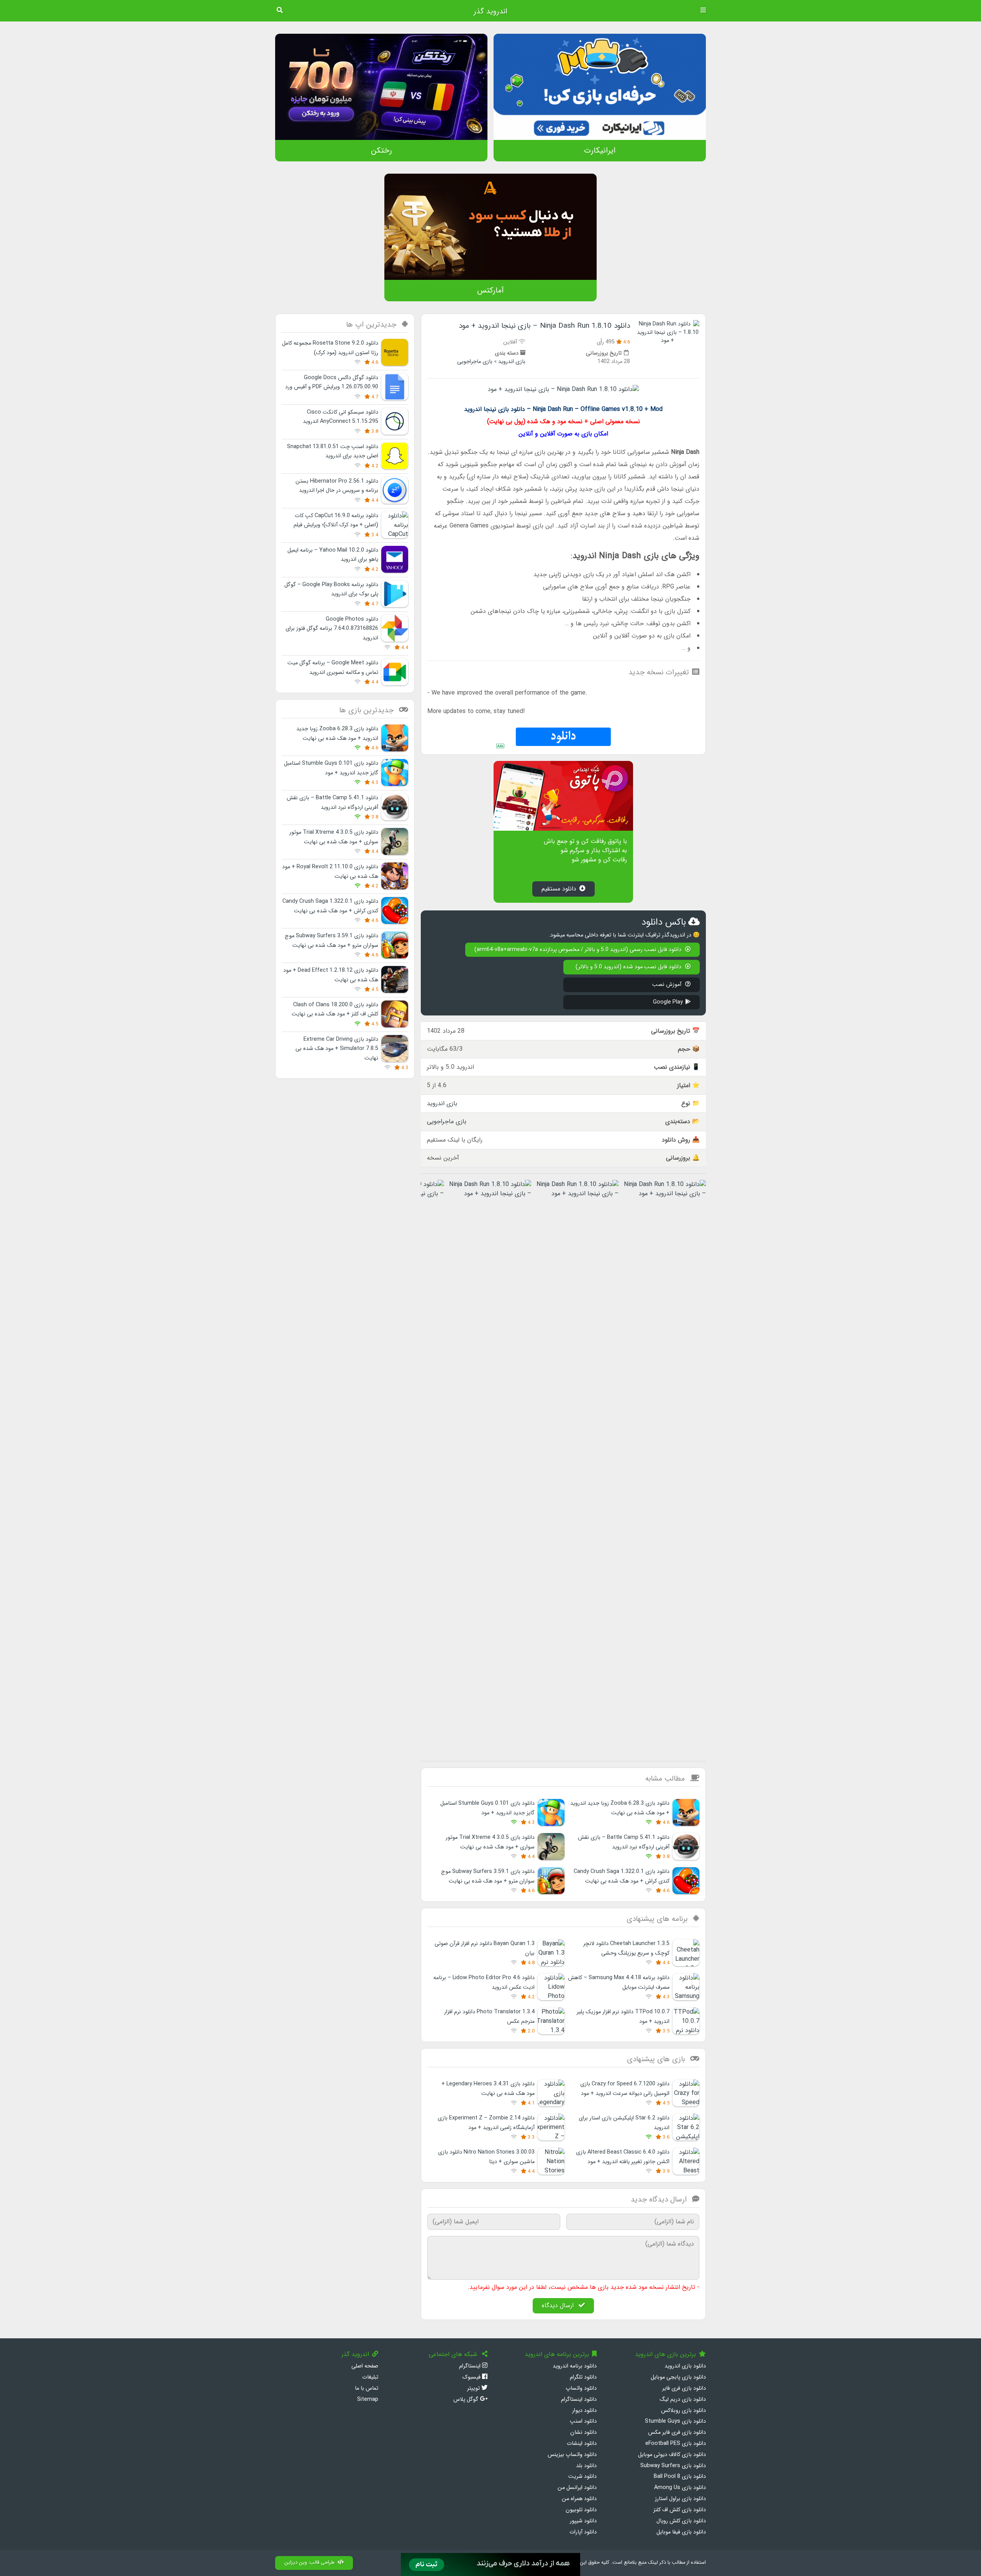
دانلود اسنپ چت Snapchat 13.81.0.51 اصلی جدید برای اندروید (333, 451)
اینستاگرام (471, 2366)
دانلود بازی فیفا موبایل (681, 2532)
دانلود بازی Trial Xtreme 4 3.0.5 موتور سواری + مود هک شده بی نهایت (490, 1842)
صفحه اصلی (365, 2366)
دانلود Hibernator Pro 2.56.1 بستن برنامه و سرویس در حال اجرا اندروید (337, 486)
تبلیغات (370, 2377)
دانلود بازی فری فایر (684, 2388)
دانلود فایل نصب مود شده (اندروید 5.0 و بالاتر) (629, 967)
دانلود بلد (586, 2466)
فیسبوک (472, 2377)
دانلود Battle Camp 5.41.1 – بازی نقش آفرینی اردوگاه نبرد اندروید (624, 1842)
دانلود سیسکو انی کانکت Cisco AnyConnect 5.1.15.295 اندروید (340, 417)
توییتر (474, 2388)
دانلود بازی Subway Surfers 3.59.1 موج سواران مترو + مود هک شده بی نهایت (488, 1876)
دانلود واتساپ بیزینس (572, 2455)
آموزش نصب (668, 985)
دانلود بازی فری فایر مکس (677, 2432)
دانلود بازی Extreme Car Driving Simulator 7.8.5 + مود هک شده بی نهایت (337, 1049)
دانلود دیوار (584, 2411)
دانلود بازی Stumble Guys (675, 2421)
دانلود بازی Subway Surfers (673, 2466)
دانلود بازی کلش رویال (681, 2521)
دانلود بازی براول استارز (680, 2499)
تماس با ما (367, 2388)
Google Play (668, 1002)
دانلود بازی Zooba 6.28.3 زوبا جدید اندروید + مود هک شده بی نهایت (620, 1808)
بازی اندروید (512, 362)
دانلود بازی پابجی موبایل (678, 2377)
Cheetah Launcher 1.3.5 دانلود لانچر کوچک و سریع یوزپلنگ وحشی (626, 1948)
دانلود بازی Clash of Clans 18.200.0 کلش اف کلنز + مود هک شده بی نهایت (335, 1010)
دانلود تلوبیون (581, 2510)
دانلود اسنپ (583, 2421)
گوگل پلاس (467, 2399)
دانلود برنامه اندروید (575, 2366)
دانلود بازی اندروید (685, 2366)
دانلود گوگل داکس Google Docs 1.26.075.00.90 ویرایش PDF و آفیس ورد (332, 382)
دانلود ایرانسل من (577, 2488)
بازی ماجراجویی (475, 362)
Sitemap (368, 2399)
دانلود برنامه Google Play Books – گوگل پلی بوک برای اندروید (331, 589)
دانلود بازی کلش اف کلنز (680, 2510)
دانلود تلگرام (583, 2377)
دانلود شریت (582, 2477)
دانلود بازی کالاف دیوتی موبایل (672, 2455)
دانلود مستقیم (559, 889)
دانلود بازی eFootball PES (676, 2444)
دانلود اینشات (582, 2444)
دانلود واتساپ (581, 2388)
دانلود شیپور (583, 2521)
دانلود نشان (583, 2432)
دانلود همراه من (579, 2499)
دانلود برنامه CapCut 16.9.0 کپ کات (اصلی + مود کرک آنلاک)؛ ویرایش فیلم (336, 520)
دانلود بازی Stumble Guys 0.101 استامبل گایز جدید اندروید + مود (487, 1808)
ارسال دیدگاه (559, 2306)
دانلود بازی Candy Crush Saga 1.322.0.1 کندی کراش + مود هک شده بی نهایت (622, 1876)
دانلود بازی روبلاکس (683, 2411)
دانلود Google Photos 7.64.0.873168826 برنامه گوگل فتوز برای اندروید (332, 629)
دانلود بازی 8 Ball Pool (680, 2477)
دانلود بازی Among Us (680, 2488)
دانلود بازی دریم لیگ (683, 2399)
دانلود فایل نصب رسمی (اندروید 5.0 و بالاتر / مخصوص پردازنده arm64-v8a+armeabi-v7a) (579, 950)
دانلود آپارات (583, 2532)
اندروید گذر (490, 11)
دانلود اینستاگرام (579, 2399)
